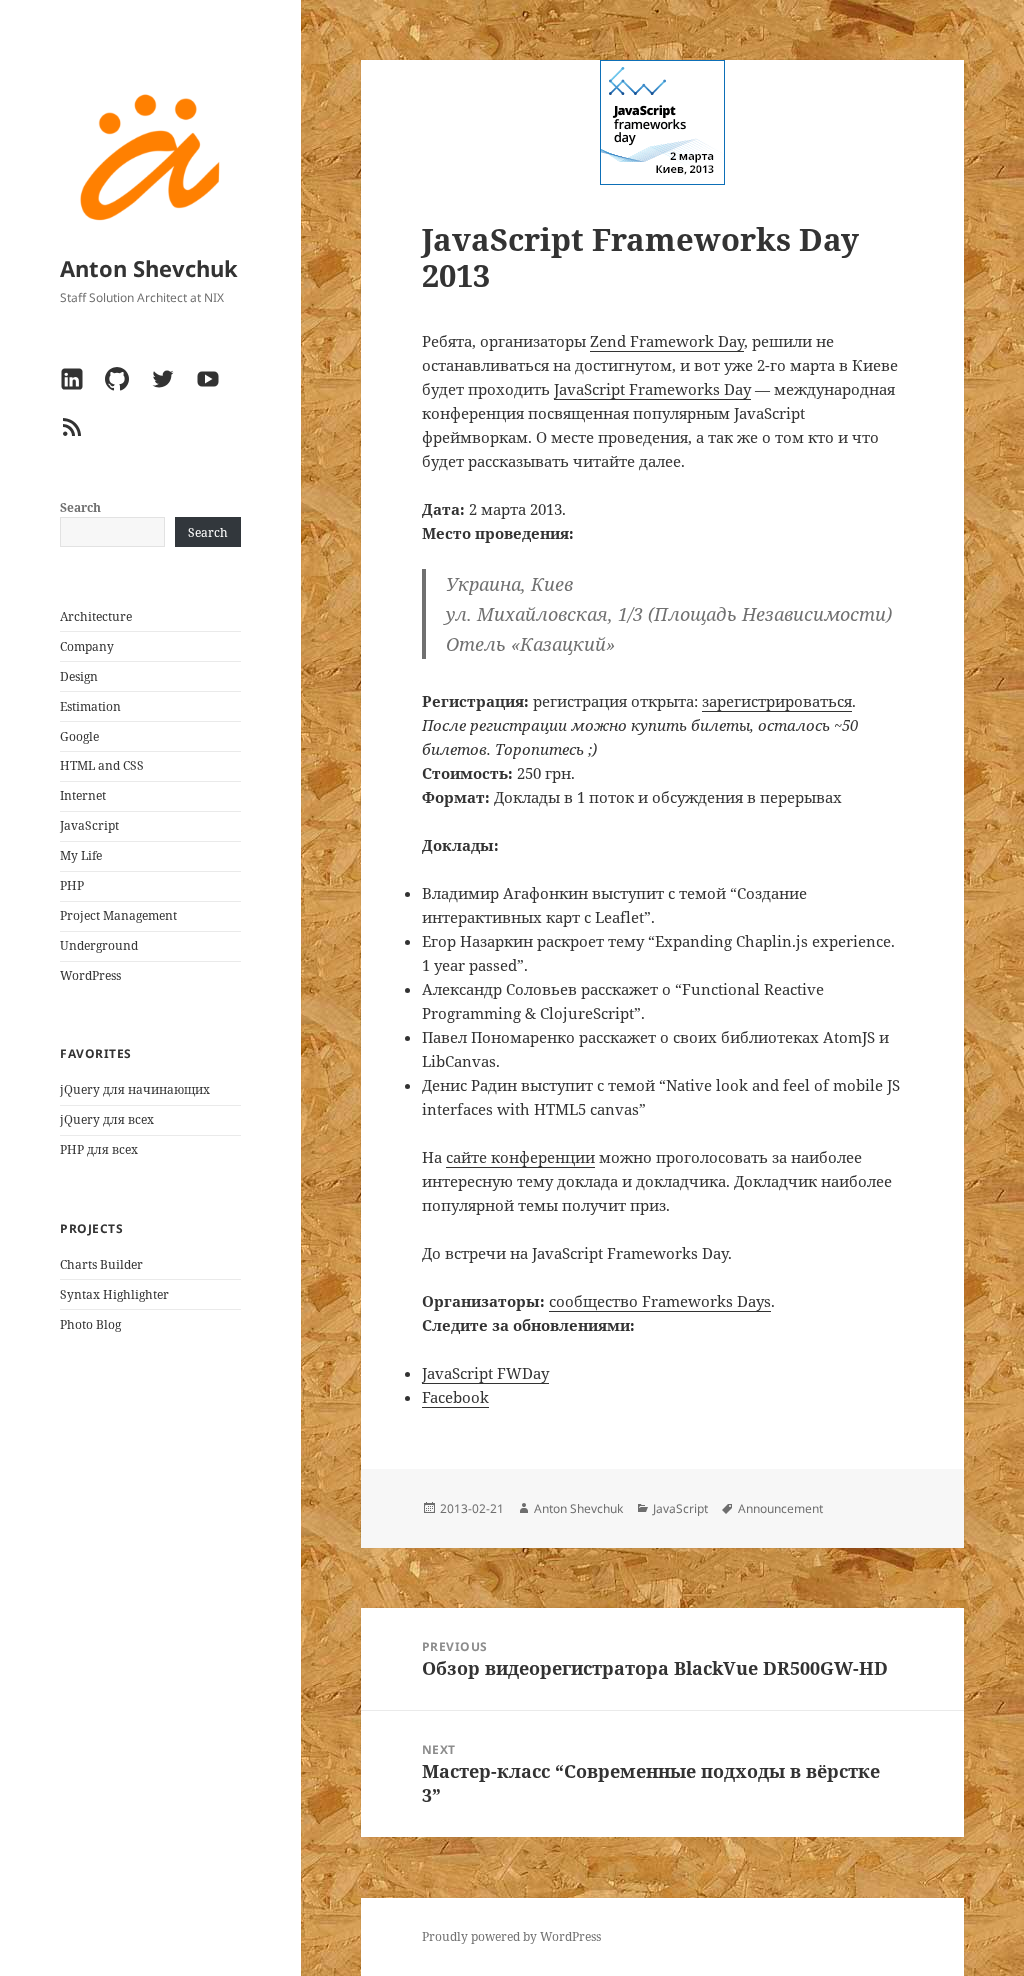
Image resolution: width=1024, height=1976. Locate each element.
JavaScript (89, 825)
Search (80, 507)
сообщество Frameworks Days (660, 1301)
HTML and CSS (102, 765)
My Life (81, 855)
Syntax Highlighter (114, 1294)
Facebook (455, 1397)
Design (79, 676)
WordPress (90, 975)
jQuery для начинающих (135, 1089)
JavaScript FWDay (485, 1373)
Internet (83, 795)
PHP (72, 885)
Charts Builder (101, 1264)
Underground (99, 945)
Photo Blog (90, 1324)
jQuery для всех (107, 1119)
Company (87, 646)
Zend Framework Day (667, 341)
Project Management (118, 915)
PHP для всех (99, 1149)
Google (79, 736)
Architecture (96, 616)
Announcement (780, 1508)
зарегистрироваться (777, 701)
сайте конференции (520, 1157)
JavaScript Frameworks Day (652, 389)
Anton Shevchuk (149, 268)
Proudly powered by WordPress (511, 1936)
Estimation (90, 706)
